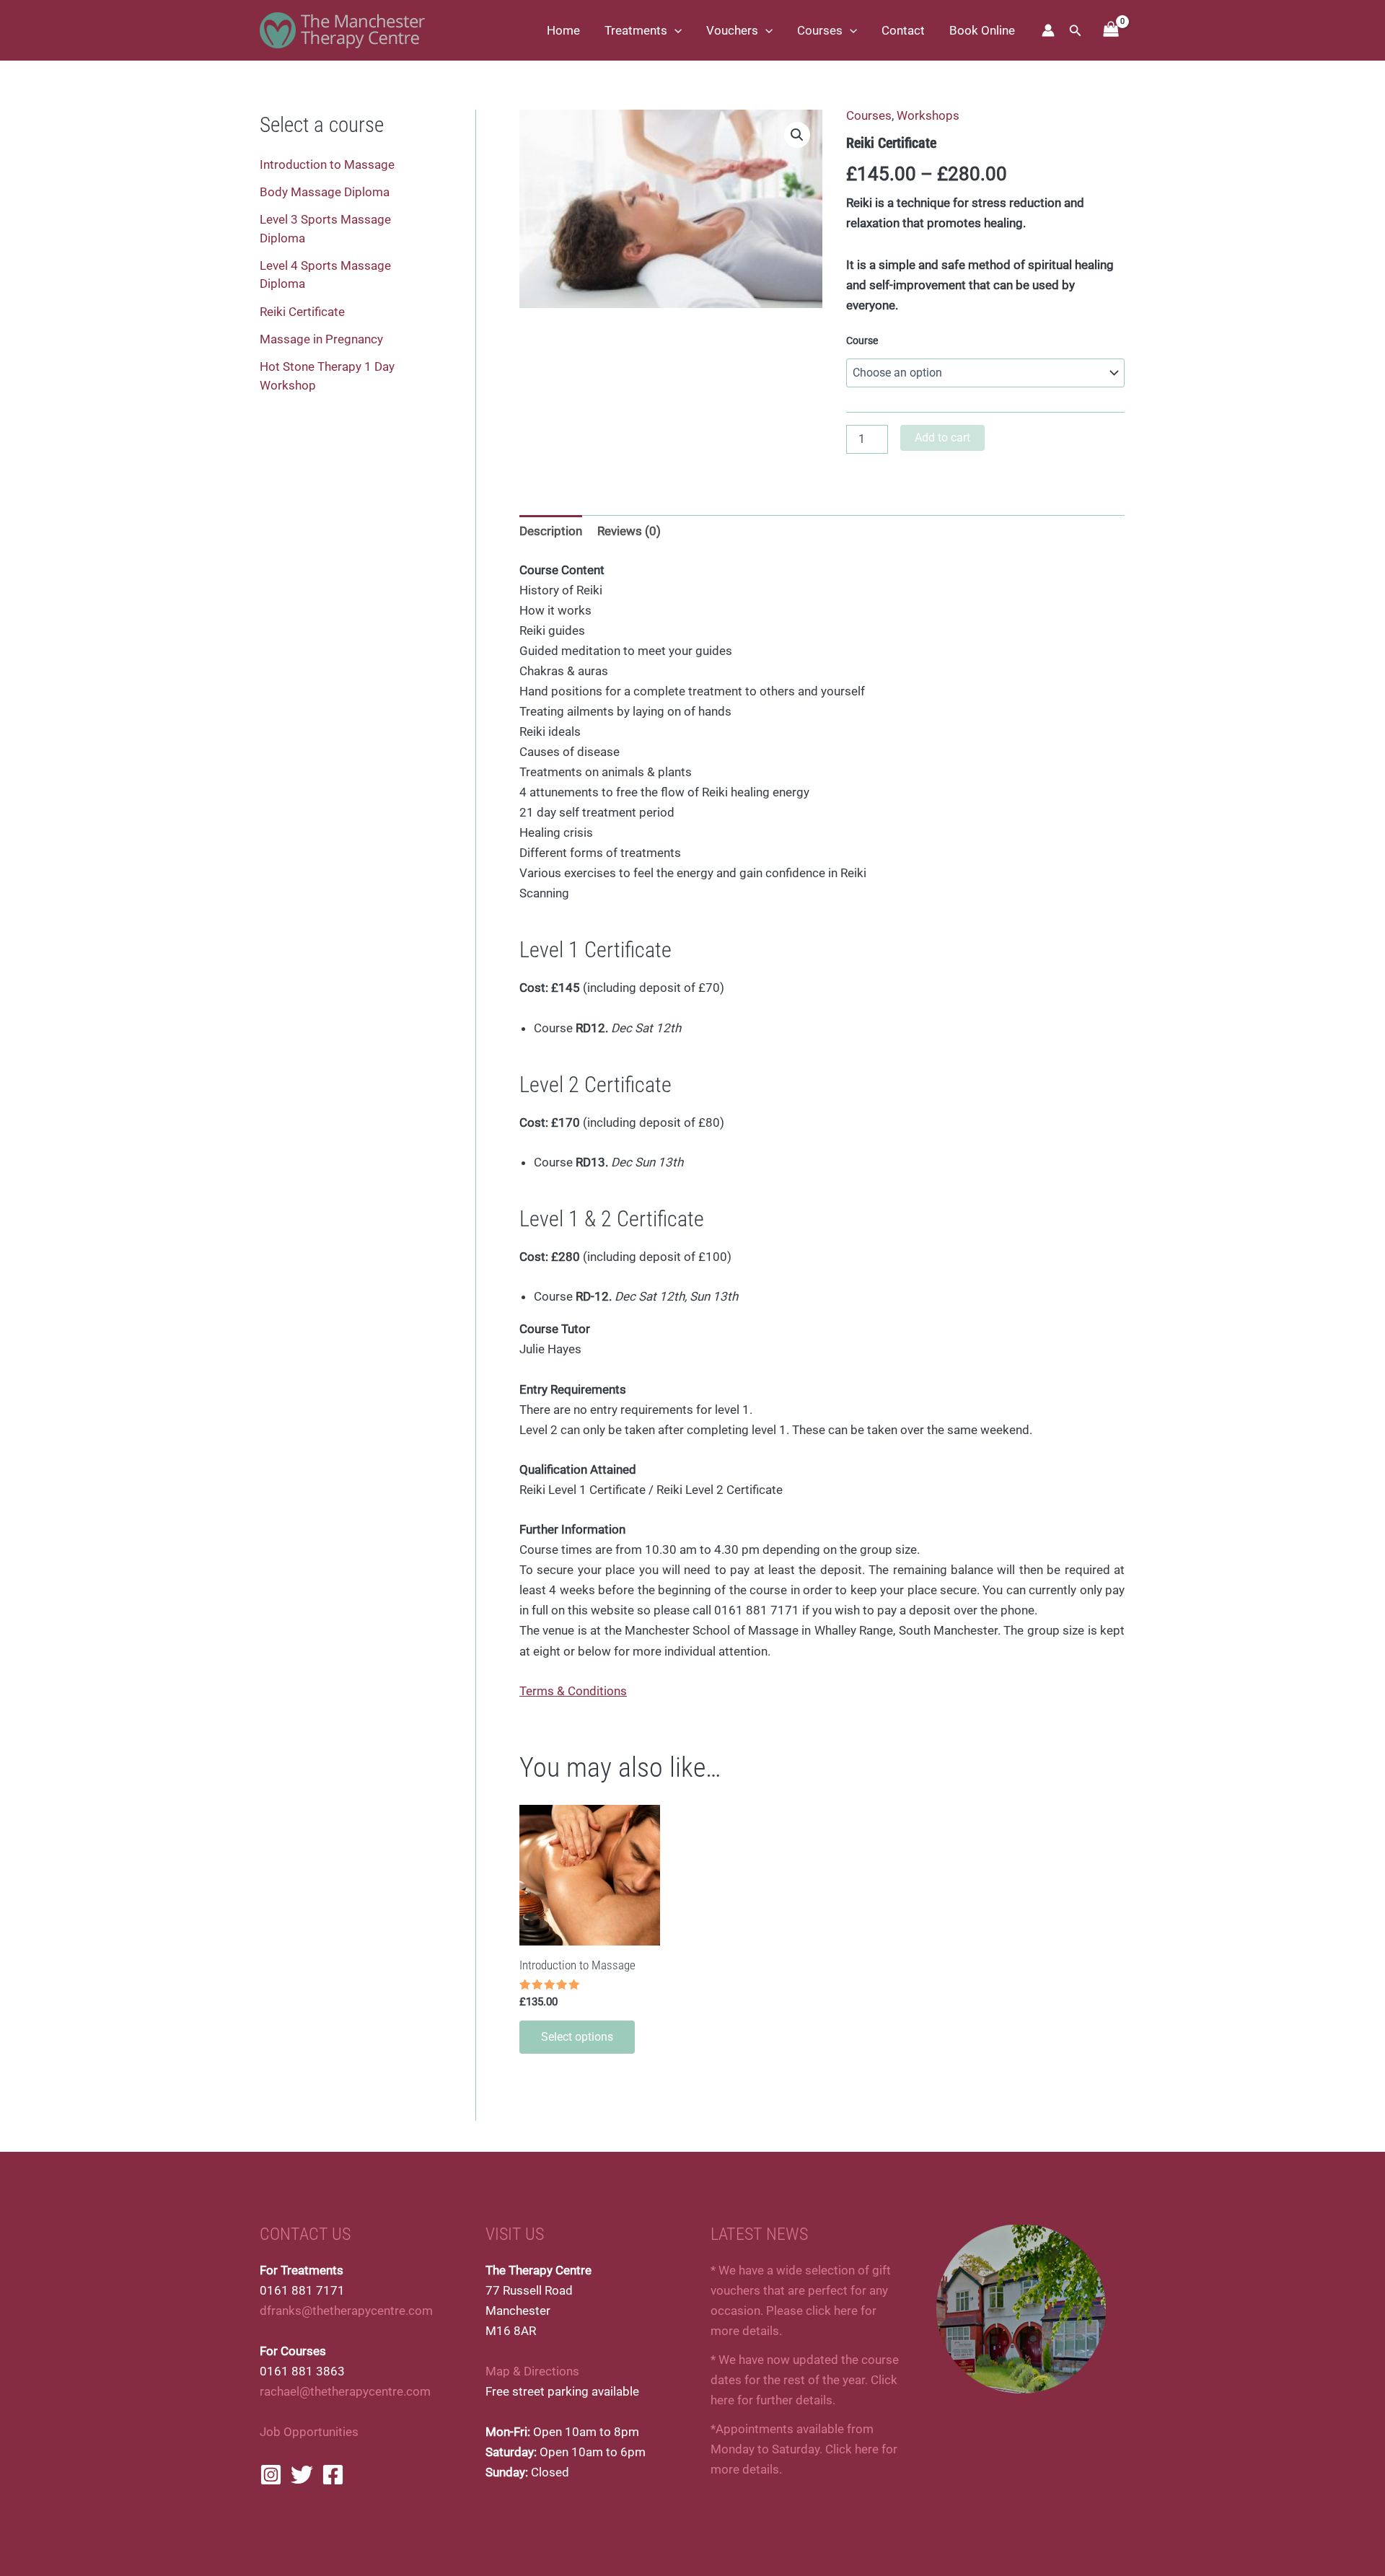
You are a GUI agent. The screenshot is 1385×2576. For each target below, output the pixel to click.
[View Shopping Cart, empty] (1111, 31)
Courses (820, 30)
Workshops (928, 115)
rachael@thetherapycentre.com (345, 2391)
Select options (577, 2037)
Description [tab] (551, 531)
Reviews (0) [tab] (629, 531)
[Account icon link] (1048, 30)
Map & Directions (532, 2371)
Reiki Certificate (302, 312)
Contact (903, 30)
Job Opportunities (309, 2432)
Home (563, 30)
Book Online (982, 30)
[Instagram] (271, 2475)
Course (862, 340)
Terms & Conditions (573, 1691)
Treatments (636, 30)
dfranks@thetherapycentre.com (346, 2311)
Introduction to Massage (327, 164)
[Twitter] (302, 2475)
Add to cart (942, 438)
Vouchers (732, 30)
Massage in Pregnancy (321, 339)
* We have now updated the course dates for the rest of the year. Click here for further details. (805, 2380)
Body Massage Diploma (325, 192)
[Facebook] (333, 2475)
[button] (674, 30)
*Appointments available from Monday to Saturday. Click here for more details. (804, 2449)
